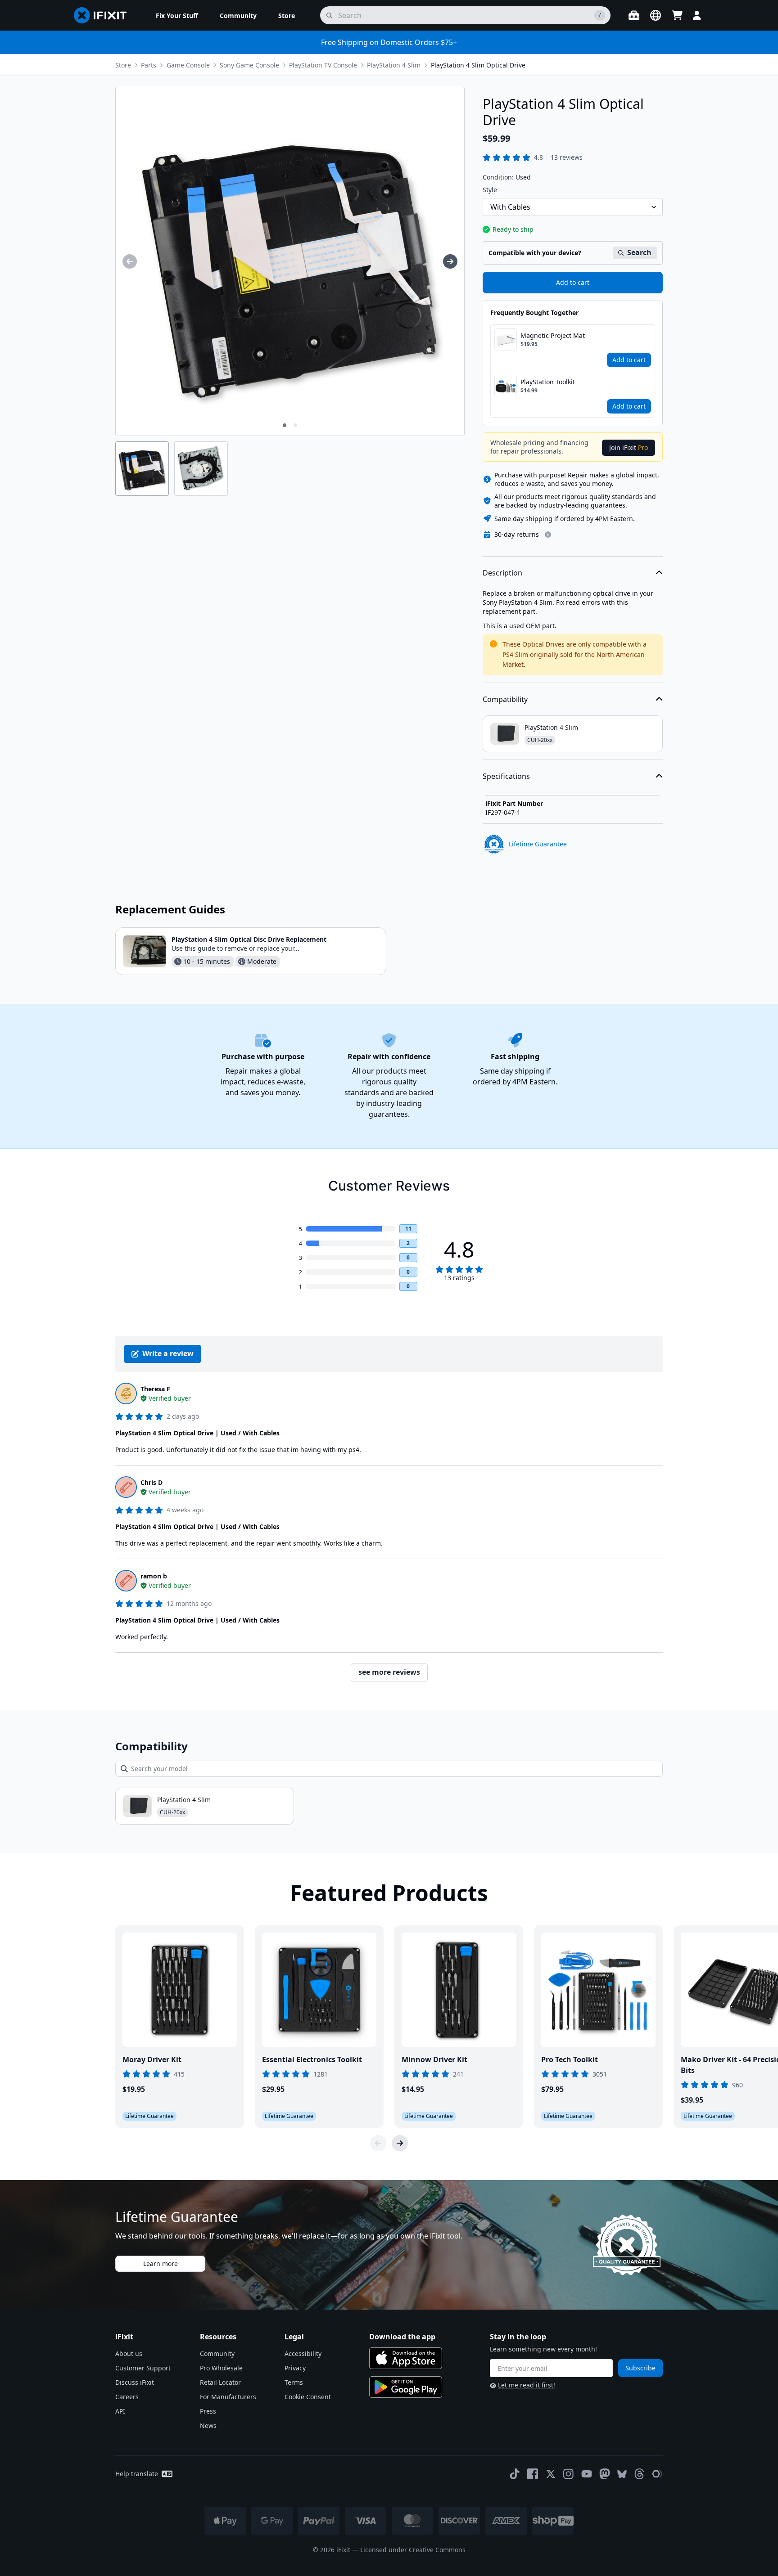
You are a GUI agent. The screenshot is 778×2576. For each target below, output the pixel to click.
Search (639, 252)
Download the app (402, 2337)
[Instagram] (569, 2474)
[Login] (697, 15)
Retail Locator (220, 2382)
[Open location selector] (656, 15)
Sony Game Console (249, 65)
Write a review (168, 1353)
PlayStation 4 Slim (394, 65)
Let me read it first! (527, 2385)
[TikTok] (515, 2474)
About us (129, 2353)
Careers (127, 2397)
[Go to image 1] (285, 425)
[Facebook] (533, 2474)
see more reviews (389, 1672)
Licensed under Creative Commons (413, 2550)
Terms (294, 2382)
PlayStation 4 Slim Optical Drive (478, 65)
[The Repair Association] (657, 2474)
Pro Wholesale (221, 2368)
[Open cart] (677, 15)
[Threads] (639, 2474)
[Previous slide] (378, 2143)
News (208, 2425)
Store (123, 65)
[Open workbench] (634, 15)
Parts (149, 65)
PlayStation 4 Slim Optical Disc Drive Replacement (249, 939)
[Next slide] (400, 2143)
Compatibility (505, 699)
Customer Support (143, 2368)
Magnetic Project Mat (553, 335)
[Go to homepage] (104, 15)
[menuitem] (177, 15)
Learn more (161, 2264)
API (120, 2411)
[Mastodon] (605, 2474)
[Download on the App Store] (406, 2358)
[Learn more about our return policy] (548, 535)
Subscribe (640, 2368)
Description (502, 573)
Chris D (152, 1482)
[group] (130, 261)
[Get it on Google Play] (406, 2387)
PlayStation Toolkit (548, 382)
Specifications (506, 776)
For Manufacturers (228, 2397)
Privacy (295, 2368)
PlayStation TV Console (323, 65)
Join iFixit (629, 447)
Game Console (188, 65)
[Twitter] (551, 2474)
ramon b (154, 1576)
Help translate (137, 2474)
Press (208, 2411)
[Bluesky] (622, 2474)
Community (217, 2353)
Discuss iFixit (135, 2382)
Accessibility (303, 2353)
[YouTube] (587, 2474)
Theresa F (155, 1389)
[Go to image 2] (295, 425)
